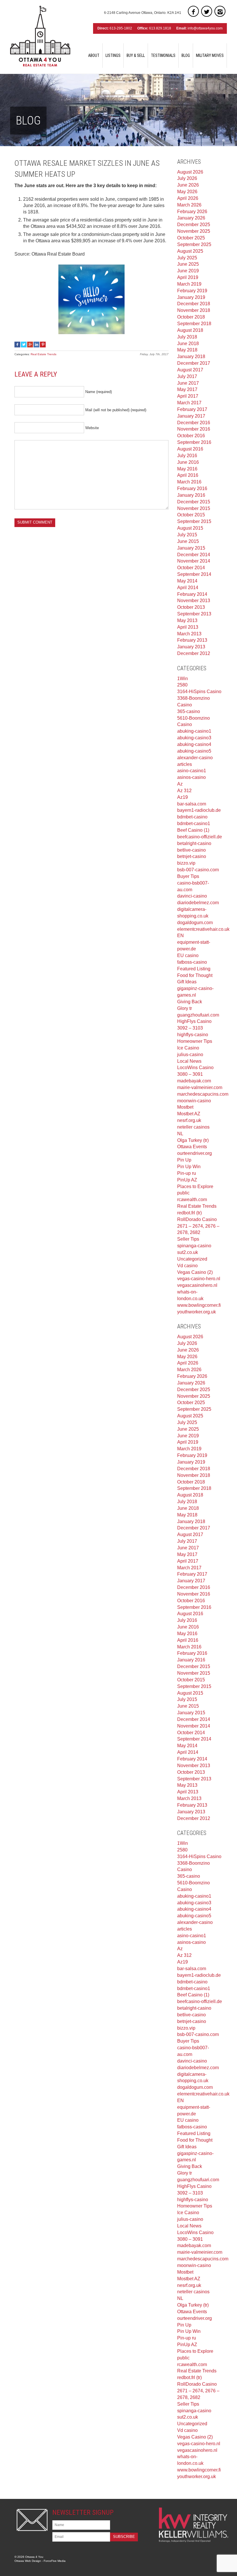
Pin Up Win (189, 1167)
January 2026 (191, 218)
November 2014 (194, 561)
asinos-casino (191, 777)
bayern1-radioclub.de (199, 810)
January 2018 (191, 357)
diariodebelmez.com (198, 903)
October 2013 (191, 607)
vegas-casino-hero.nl (199, 1279)
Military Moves (210, 55)
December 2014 (194, 555)
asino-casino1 (192, 771)
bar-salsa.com (192, 804)
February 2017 (192, 409)
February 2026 (192, 212)
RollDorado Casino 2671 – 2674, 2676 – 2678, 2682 (198, 1226)
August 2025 (190, 251)
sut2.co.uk (188, 1252)
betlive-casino (191, 850)
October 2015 (191, 515)
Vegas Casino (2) (195, 1272)
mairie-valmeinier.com (200, 1087)
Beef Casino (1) (193, 830)
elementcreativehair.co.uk (203, 929)
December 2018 (194, 304)
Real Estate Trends (43, 354)
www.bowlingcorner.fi (199, 1305)
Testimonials (163, 55)
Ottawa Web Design (28, 2561)
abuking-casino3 (194, 738)
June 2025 (188, 264)
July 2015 (187, 535)
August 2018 (190, 330)
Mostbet (185, 1107)
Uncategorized (192, 1259)
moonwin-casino (194, 1101)
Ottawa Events (192, 1147)
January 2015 (191, 548)
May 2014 (187, 581)
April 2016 (188, 475)
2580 (182, 685)
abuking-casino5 (194, 751)
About (94, 55)
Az (180, 784)
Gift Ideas (187, 982)
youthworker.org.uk (197, 1312)
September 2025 (194, 244)
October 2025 (191, 238)
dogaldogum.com (195, 923)
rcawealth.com (192, 1199)
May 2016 (187, 469)
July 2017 (187, 376)
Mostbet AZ (189, 1114)
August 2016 (190, 449)
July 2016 (187, 456)
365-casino (189, 711)
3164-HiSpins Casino (199, 692)
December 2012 (194, 653)
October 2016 (191, 436)
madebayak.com (194, 1081)
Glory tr (185, 1008)
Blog (186, 55)
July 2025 (187, 258)
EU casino (188, 955)
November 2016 (194, 429)
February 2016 (192, 488)
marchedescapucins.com (203, 1094)
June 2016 (188, 462)
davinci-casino (192, 896)
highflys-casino (193, 1035)
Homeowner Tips (195, 1041)
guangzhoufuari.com (198, 1015)
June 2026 (188, 185)
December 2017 (194, 363)
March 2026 (189, 205)
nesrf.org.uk (189, 1120)
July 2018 (187, 337)
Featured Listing (194, 969)
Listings (113, 55)
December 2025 (194, 225)
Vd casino (187, 1266)
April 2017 (188, 396)
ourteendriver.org (195, 1153)
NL (180, 1134)
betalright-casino (194, 843)
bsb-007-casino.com (198, 870)
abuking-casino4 (194, 744)
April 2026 (188, 198)
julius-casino (190, 1055)
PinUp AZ (187, 1180)
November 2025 (194, 231)
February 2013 (192, 640)
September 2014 (194, 574)
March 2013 (189, 634)
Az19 (183, 797)
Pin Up (184, 1160)
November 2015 (194, 508)
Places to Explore (195, 1186)
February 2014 (192, 594)
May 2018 (187, 350)
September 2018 (194, 324)
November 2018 (194, 310)
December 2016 (194, 423)
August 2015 (190, 528)
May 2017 (187, 389)
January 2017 (191, 416)
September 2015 (194, 521)
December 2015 (194, 502)
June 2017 (188, 383)
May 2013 (187, 620)
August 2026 (190, 172)
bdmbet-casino (192, 817)
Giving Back (190, 1002)
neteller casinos (193, 1127)
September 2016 (194, 442)
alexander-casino (195, 758)
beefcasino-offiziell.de (200, 837)
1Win (183, 679)
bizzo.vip (186, 863)
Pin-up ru (187, 1173)
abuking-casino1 (194, 731)
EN (180, 936)
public (183, 1193)
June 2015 (188, 541)
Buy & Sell (136, 55)
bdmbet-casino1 (194, 823)
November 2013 (194, 601)
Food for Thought (195, 975)
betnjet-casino (192, 856)
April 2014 (188, 588)
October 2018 (191, 317)
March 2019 (189, 284)
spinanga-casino (194, 1246)
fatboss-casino (192, 962)
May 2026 (187, 192)
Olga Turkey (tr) (193, 1140)
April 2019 (188, 277)
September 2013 (194, 614)
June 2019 (188, 271)
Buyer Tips (188, 876)
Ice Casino (188, 1048)
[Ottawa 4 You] (40, 36)
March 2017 (189, 403)
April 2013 (188, 627)
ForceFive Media (55, 2561)
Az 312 (184, 791)
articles (185, 764)
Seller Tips (188, 1239)
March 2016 (189, 482)
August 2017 (190, 370)
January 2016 (191, 495)
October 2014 (191, 568)
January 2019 (191, 297)
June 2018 (188, 344)
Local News (189, 1061)
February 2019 (192, 291)
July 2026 (187, 178)
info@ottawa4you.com (205, 28)
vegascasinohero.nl (197, 1285)
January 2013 (191, 647)
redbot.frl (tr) (189, 1213)
